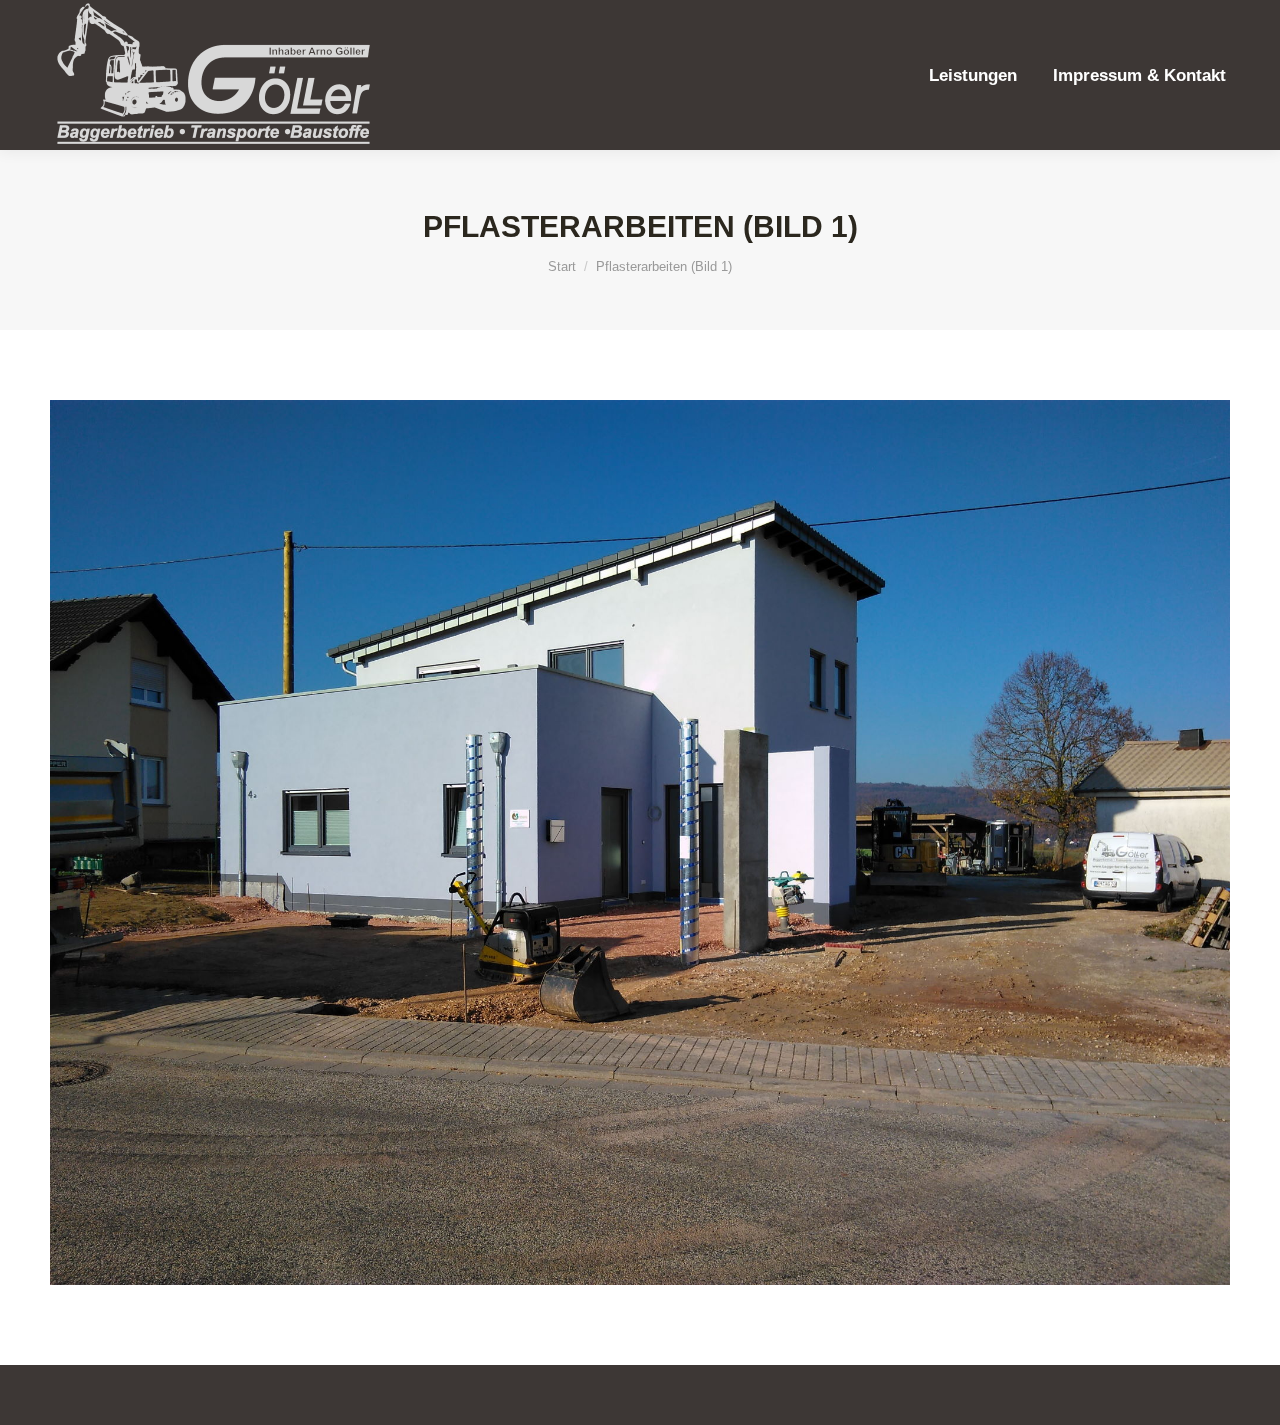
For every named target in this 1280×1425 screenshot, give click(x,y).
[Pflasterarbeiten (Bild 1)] (640, 842)
